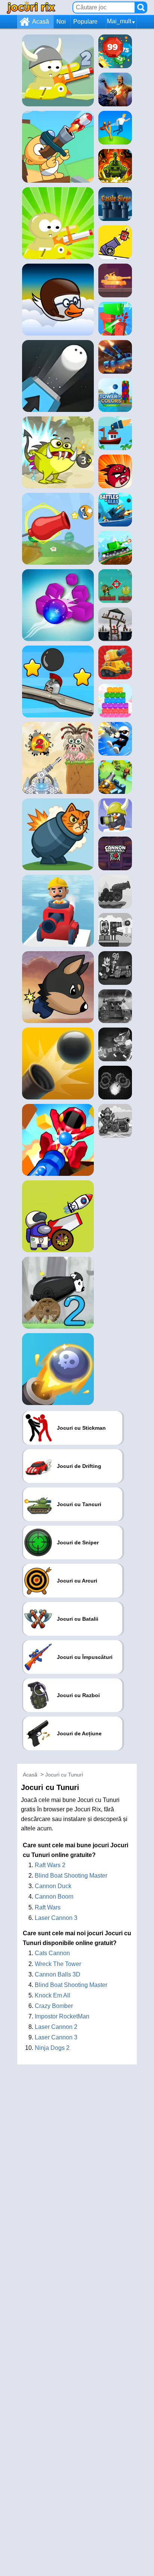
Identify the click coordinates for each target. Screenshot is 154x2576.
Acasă (41, 22)
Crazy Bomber (54, 2006)
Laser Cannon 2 (56, 2027)
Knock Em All (53, 1995)
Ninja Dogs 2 (52, 2048)
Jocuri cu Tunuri (64, 1775)
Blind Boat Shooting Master (71, 1876)
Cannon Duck (53, 1886)
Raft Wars (48, 1907)
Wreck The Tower (58, 1964)
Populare (85, 22)
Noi (61, 22)
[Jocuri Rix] (31, 7)
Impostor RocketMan (62, 2016)
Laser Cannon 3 (56, 1918)
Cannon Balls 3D (58, 1974)
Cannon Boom (54, 1897)
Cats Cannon (52, 1953)
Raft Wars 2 (50, 1865)
